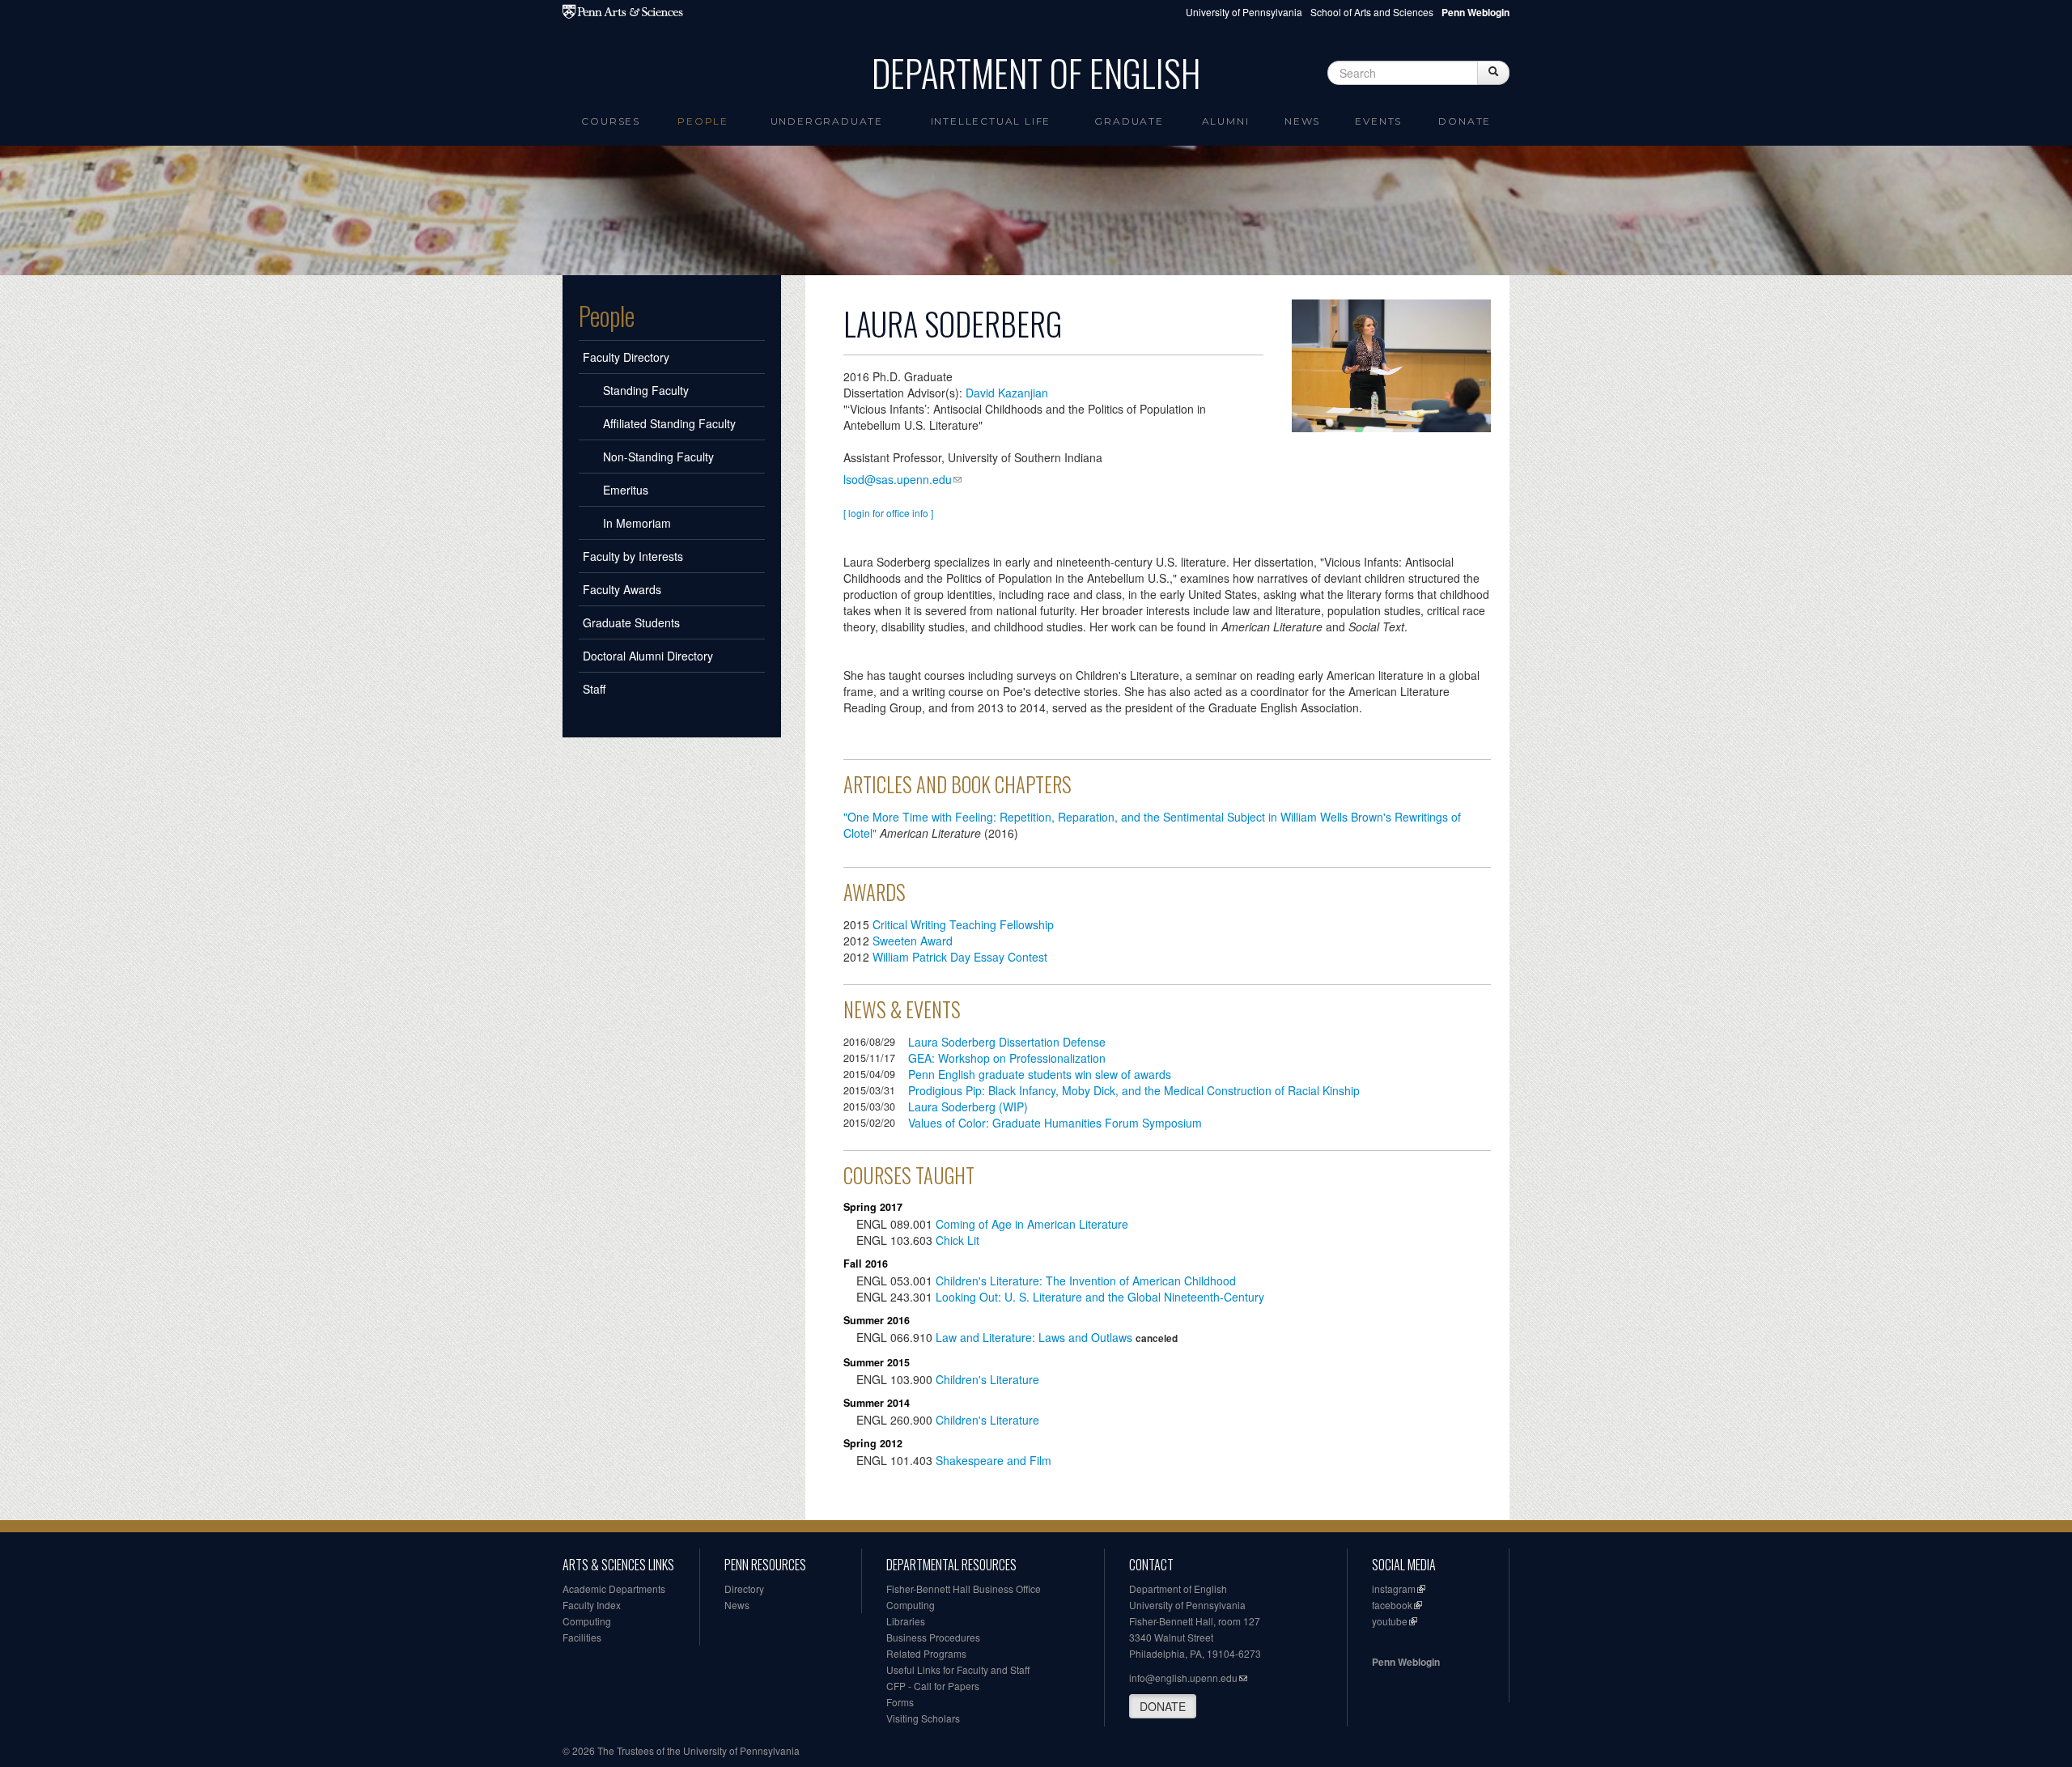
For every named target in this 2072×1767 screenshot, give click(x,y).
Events (1378, 121)
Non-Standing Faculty (658, 457)
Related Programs (926, 1653)
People (703, 121)
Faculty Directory (626, 357)
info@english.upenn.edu (1183, 1678)
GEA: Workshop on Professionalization (1007, 1058)
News (1302, 121)
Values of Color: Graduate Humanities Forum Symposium (1055, 1123)
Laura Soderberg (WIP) (968, 1106)
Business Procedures (933, 1637)
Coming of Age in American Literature (1032, 1224)
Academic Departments (614, 1589)
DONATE (1163, 1706)
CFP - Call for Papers (933, 1686)
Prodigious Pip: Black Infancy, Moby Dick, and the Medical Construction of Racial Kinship (1134, 1090)
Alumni (1226, 121)
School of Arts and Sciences (1372, 12)
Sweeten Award (913, 941)
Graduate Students (631, 622)
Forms (900, 1702)
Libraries (906, 1621)
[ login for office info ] (888, 513)
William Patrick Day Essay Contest (960, 957)
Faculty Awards (622, 589)
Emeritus (626, 490)
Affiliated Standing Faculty (669, 423)
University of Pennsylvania (1244, 12)
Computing (587, 1621)
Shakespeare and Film (994, 1460)
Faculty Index (592, 1605)
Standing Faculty (646, 390)
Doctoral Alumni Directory (648, 656)
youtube (1390, 1621)
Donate (1465, 121)
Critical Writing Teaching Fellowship (963, 924)
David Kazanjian (1007, 393)
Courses (611, 121)
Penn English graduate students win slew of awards (1040, 1074)
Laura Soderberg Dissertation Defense (1007, 1042)
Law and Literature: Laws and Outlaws (1034, 1337)
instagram (1394, 1589)
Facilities (582, 1637)
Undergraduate (827, 121)
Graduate (1129, 121)
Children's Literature (987, 1379)
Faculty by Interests (633, 556)
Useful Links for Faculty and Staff (958, 1669)
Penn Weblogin (1406, 1662)
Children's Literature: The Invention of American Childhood (1086, 1281)
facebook (1392, 1605)
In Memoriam (637, 523)
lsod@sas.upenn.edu (898, 479)
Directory (744, 1589)
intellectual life (991, 121)
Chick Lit (957, 1240)
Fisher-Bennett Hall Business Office (964, 1589)
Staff (594, 689)
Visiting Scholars (923, 1718)
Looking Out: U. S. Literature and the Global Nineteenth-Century (1102, 1297)
